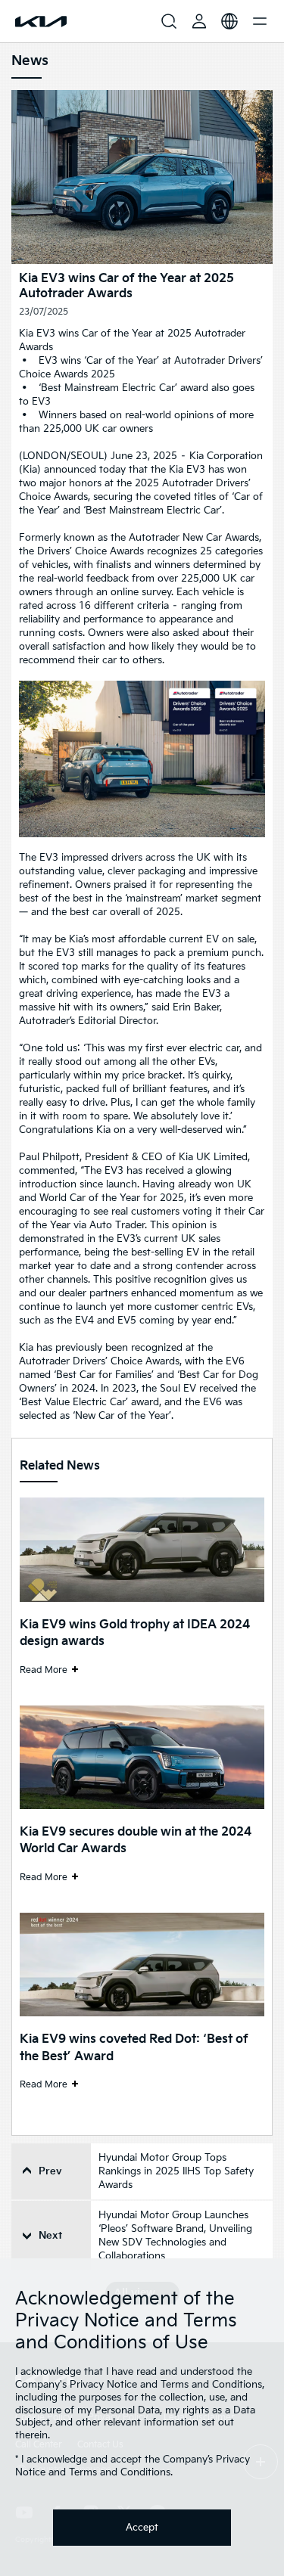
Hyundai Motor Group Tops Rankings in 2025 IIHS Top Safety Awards (176, 2171)
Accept (142, 2528)
